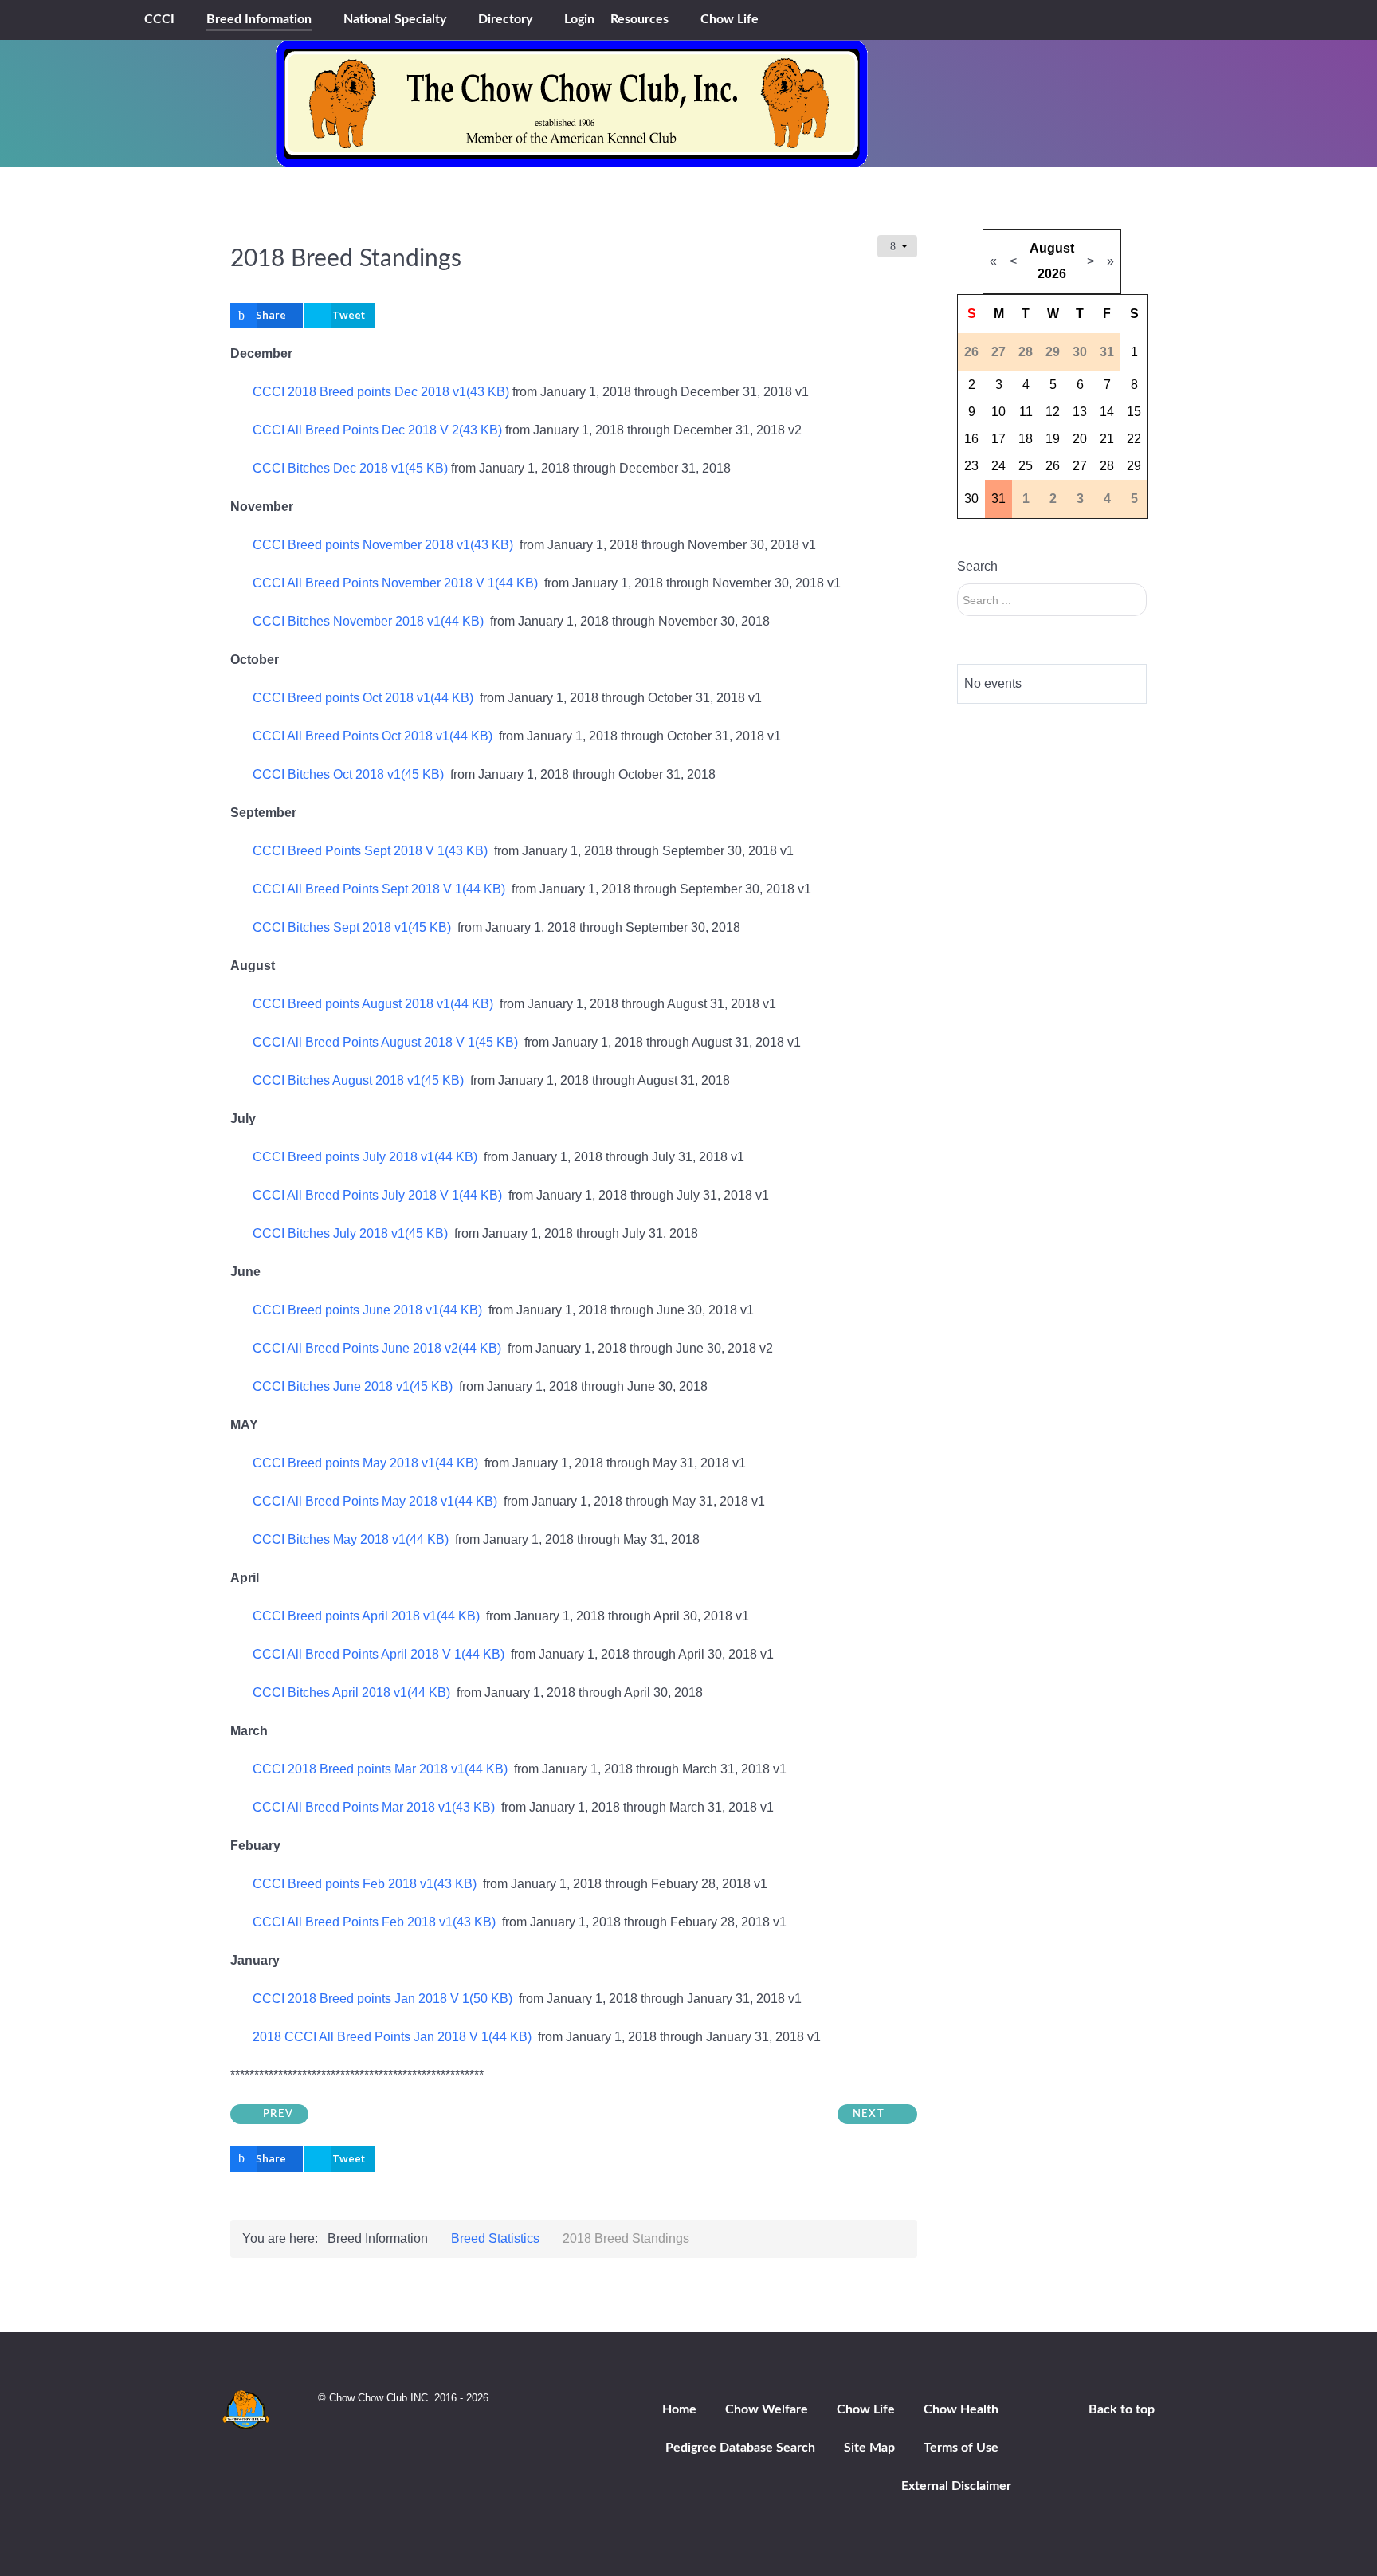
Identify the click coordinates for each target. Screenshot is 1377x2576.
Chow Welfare (767, 2409)
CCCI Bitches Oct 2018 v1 (348, 774)
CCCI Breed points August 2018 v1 (373, 1004)
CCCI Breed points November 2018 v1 (382, 545)
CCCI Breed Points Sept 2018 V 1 (370, 851)
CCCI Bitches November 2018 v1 (368, 621)
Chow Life (866, 2409)
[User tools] (897, 246)
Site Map (869, 2448)
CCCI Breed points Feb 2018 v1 (364, 1884)
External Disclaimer (956, 2486)
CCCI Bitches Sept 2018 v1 (351, 927)
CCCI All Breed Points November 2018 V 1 (395, 583)
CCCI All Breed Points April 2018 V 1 (378, 1654)
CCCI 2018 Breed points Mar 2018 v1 (380, 1769)
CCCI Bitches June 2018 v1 (352, 1386)
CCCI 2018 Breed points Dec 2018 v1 (381, 392)
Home (679, 2409)
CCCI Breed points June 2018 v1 (367, 1310)
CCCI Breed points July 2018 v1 (365, 1157)
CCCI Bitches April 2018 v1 (351, 1692)
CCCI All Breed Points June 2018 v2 (377, 1348)
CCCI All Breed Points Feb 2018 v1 (374, 1922)
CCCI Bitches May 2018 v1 (350, 1539)
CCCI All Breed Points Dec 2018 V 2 (377, 430)
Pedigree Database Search (740, 2448)
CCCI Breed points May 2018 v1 (365, 1463)
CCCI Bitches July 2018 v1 (350, 1233)
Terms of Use (961, 2448)
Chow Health (961, 2409)
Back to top (1122, 2409)
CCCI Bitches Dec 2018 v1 (350, 468)
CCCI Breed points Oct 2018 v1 (363, 698)
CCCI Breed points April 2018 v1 (366, 1616)
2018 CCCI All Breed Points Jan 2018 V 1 (392, 2037)
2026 (1052, 274)
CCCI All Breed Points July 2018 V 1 (377, 1195)
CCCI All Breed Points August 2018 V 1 (385, 1042)
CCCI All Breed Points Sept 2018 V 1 (379, 889)
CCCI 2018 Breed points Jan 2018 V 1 (382, 1999)
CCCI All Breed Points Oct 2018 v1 (372, 736)
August (1052, 248)
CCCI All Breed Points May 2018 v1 (375, 1501)
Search (977, 566)
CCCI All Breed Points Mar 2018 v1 (373, 1807)
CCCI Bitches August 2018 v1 (358, 1080)
